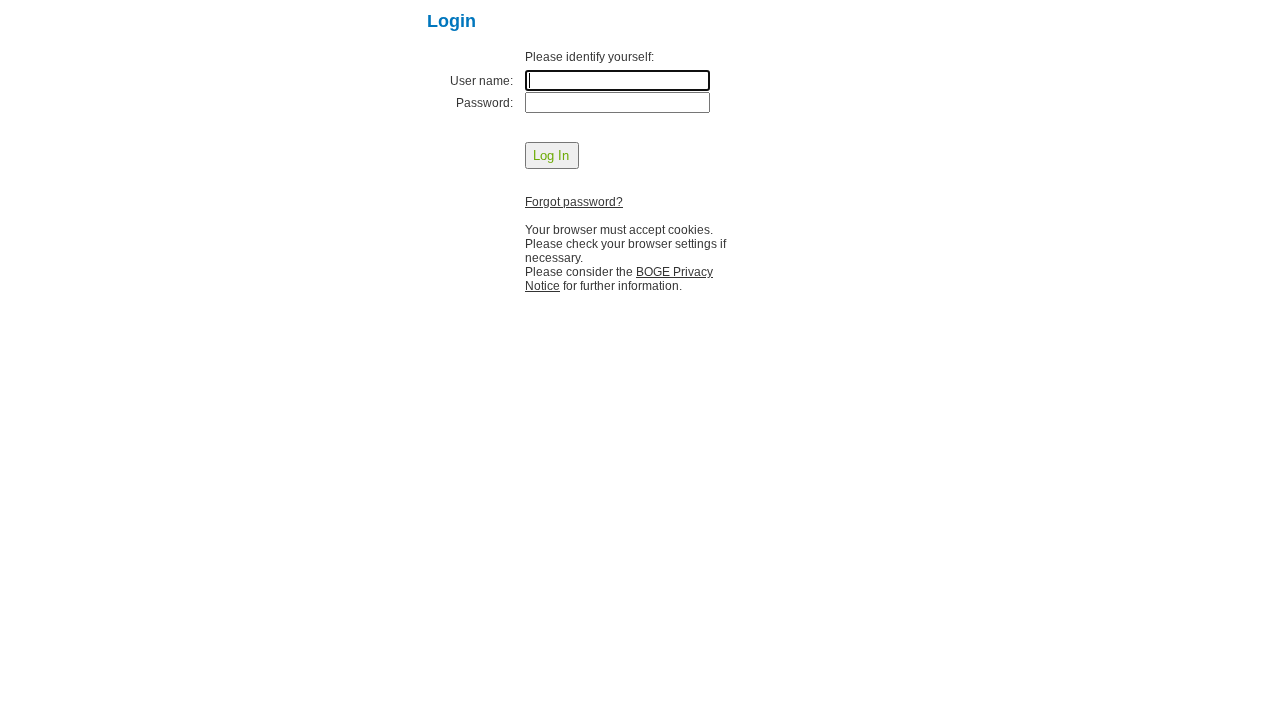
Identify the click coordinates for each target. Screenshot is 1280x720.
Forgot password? (574, 202)
